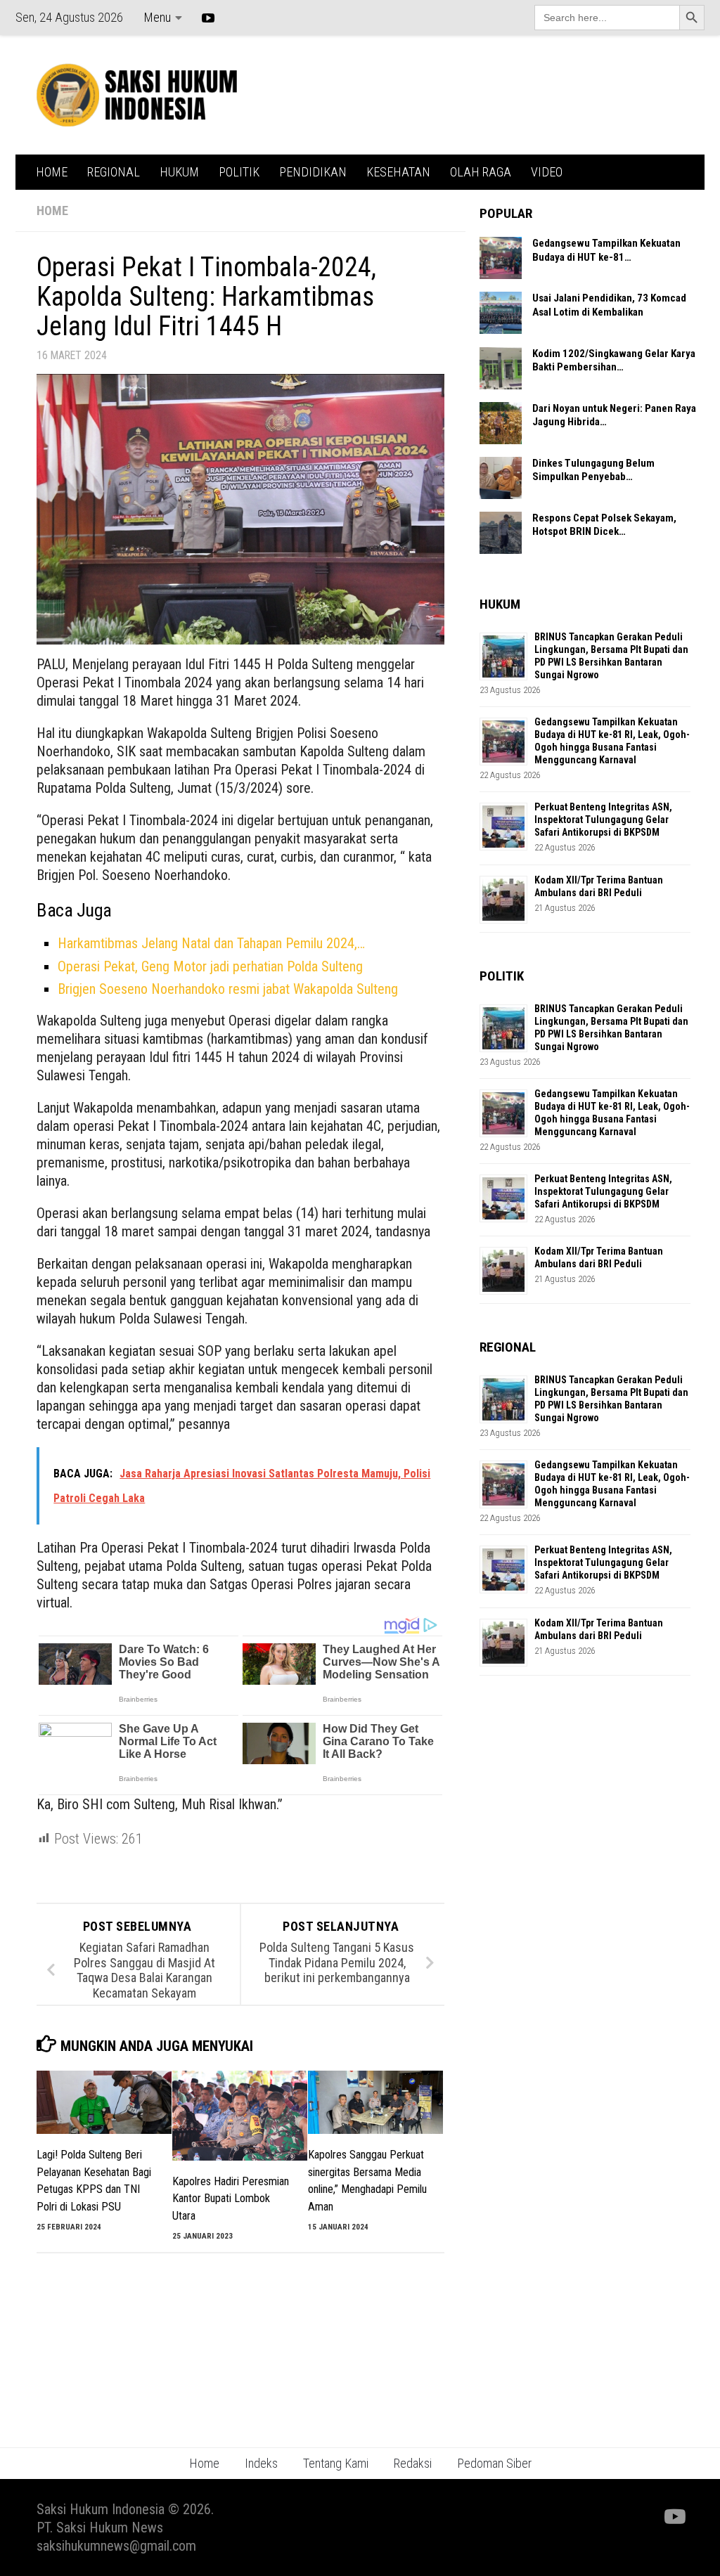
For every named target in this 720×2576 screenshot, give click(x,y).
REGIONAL (114, 172)
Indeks (261, 2463)
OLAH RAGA (481, 172)
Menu (157, 17)
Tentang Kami (336, 2463)
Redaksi (413, 2463)
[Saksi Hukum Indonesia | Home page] (137, 95)
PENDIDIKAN (313, 172)
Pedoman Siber (494, 2463)
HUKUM (179, 172)
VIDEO (547, 172)
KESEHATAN (398, 172)
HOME (52, 172)
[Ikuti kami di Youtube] (674, 2517)
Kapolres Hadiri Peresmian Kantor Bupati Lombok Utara (231, 2199)
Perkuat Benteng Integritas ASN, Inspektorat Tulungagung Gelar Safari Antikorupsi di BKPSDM (603, 820)
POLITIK (239, 172)
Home (204, 2463)
